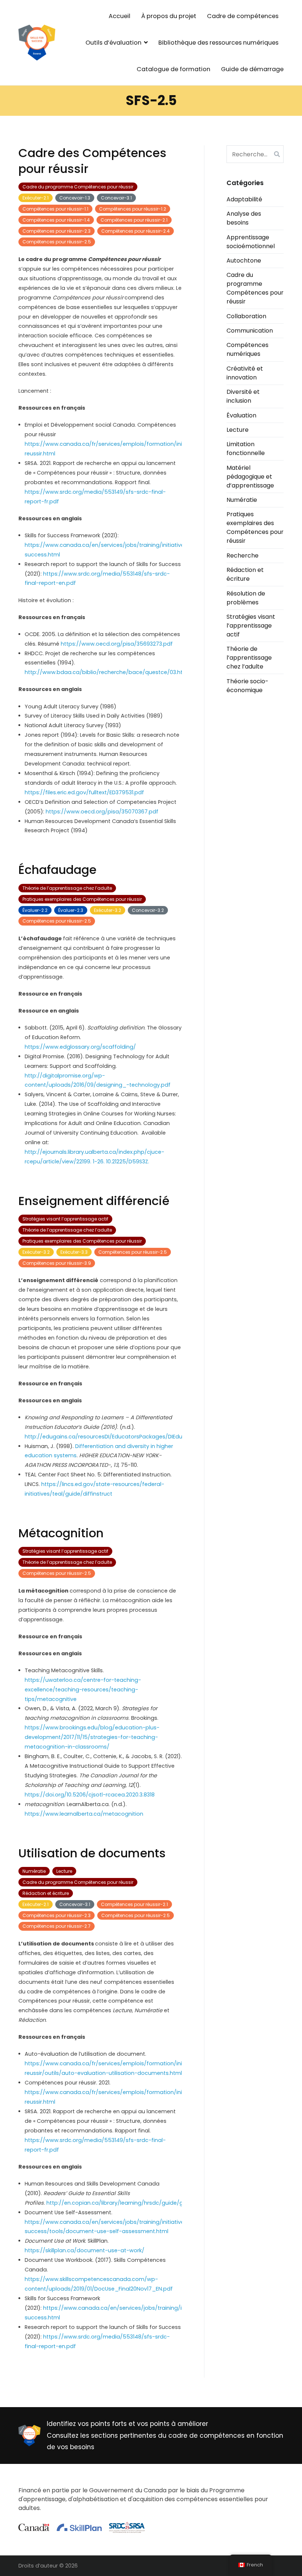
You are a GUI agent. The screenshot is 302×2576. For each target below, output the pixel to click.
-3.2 (108, 910)
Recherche (243, 556)
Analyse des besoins (244, 218)
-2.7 (57, 1926)
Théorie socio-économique (247, 686)
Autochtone (244, 261)
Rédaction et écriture (46, 1893)
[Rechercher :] (255, 154)
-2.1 (36, 198)
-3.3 (74, 1252)
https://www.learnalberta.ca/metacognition (84, 1814)
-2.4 (136, 231)
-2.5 (57, 242)
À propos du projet (169, 16)
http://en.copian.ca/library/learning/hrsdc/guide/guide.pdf (126, 2203)
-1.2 (133, 209)
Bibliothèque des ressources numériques (218, 43)
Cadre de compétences (243, 16)
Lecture (64, 1871)
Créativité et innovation (245, 373)
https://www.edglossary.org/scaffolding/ (80, 1047)
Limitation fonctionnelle (246, 449)
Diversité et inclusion (243, 396)
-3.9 (57, 1263)
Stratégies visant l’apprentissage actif (65, 1219)
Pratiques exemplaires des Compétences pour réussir (82, 899)
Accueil (120, 16)
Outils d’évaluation (113, 43)
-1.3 (75, 198)
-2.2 (35, 910)
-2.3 (57, 231)
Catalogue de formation (173, 69)
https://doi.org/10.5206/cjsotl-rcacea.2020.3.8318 (90, 1795)
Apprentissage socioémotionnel (251, 242)
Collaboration (246, 316)
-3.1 (116, 198)
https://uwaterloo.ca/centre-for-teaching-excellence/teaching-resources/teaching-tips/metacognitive (83, 1690)
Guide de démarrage (252, 69)
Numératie (34, 1871)
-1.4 (56, 220)
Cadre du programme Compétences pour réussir (78, 187)
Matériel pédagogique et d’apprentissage (250, 477)
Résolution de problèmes (246, 598)
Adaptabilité (244, 199)
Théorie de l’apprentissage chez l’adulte (67, 888)
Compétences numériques (247, 349)
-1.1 (55, 209)
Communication (250, 331)
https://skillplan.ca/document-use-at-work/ (85, 2250)
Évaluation (241, 415)
